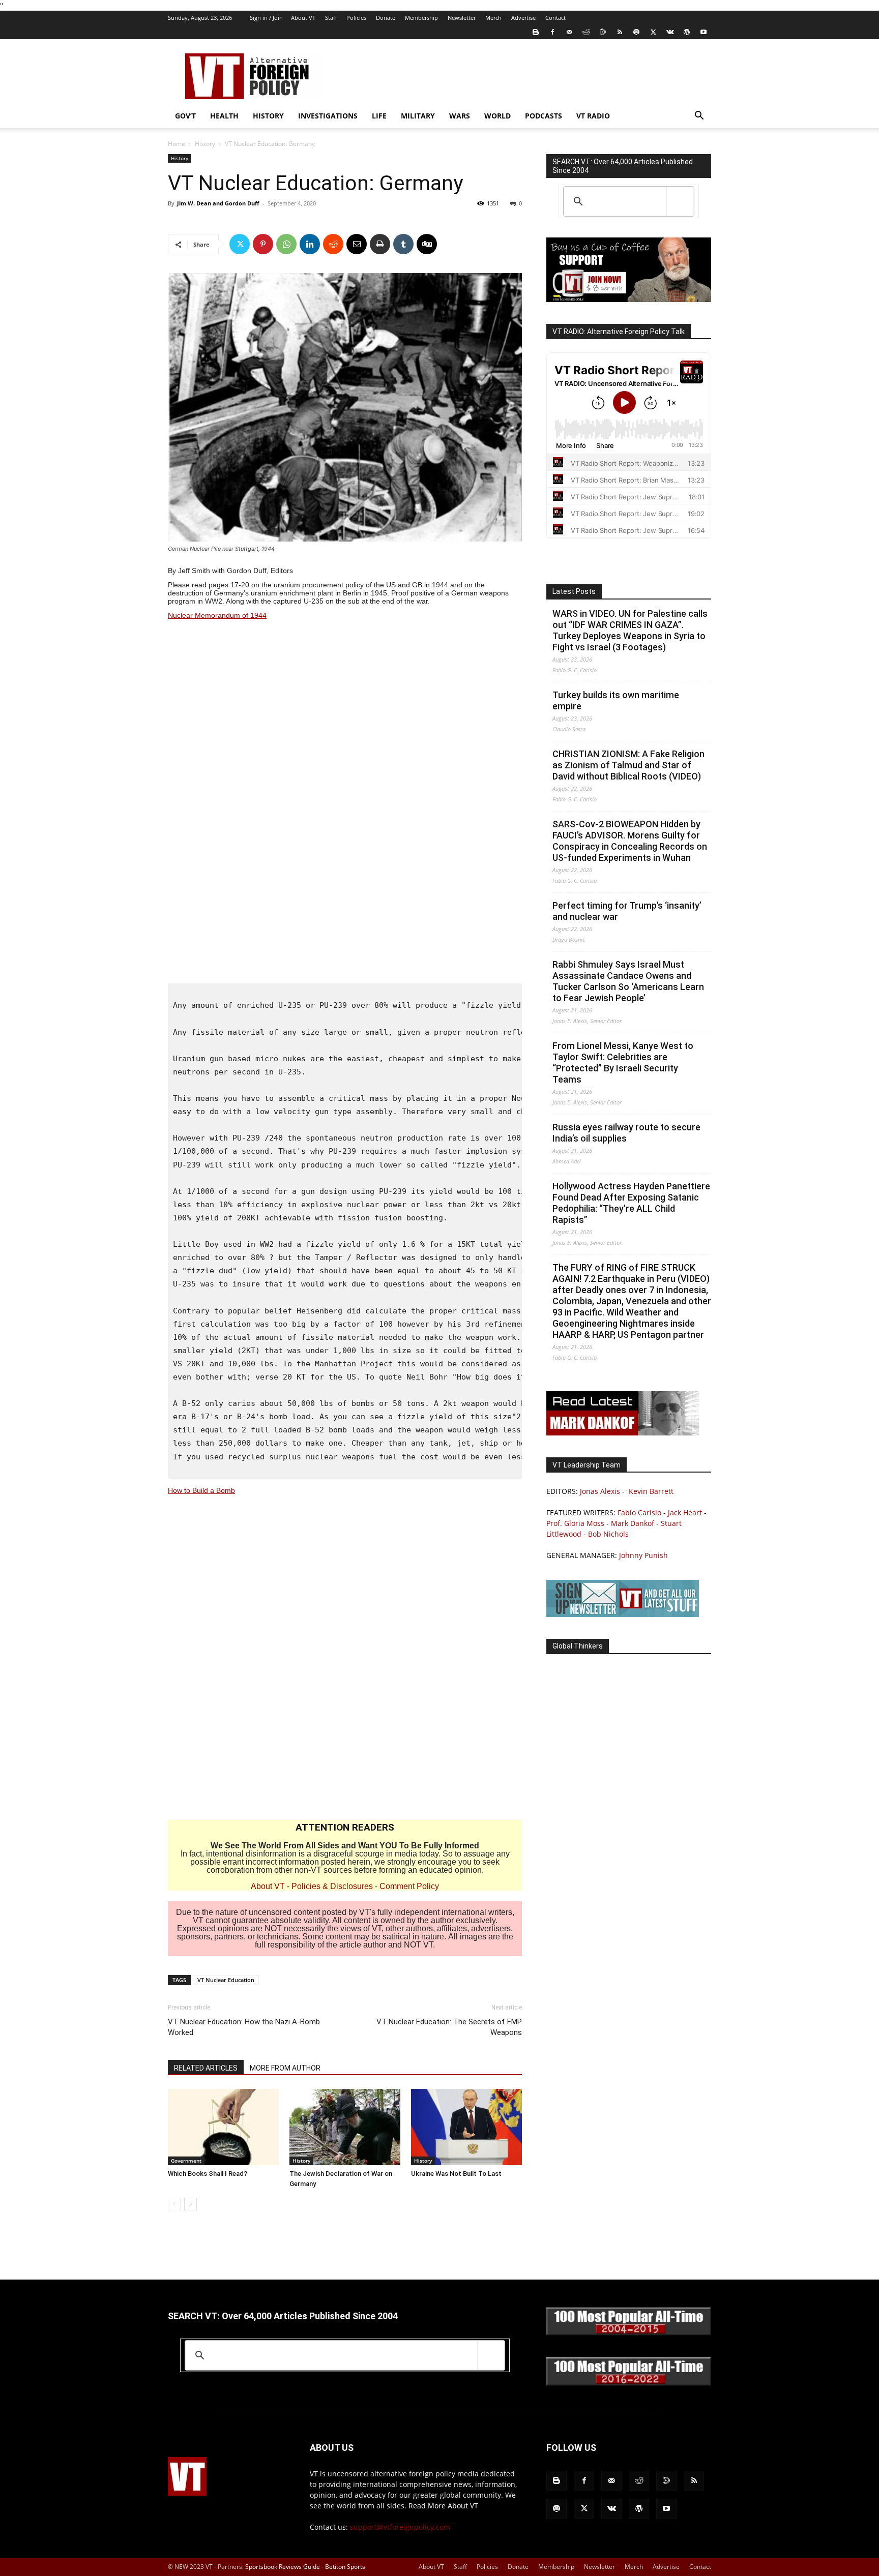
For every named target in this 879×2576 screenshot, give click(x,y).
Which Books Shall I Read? (208, 2174)
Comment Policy (409, 1886)
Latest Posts (574, 591)
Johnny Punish (643, 1555)
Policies (356, 18)
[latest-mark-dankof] (623, 1433)
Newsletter (462, 18)
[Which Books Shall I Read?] (223, 2127)
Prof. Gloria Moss (575, 1523)
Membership (421, 18)
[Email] (357, 244)
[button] (699, 117)
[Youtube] (704, 32)
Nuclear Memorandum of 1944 (217, 615)
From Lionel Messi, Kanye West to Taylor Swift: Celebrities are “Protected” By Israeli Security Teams (623, 1062)
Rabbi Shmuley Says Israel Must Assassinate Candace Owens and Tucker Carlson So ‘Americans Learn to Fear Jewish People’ (628, 981)
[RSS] (620, 32)
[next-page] (191, 2204)
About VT (303, 18)
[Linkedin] (310, 244)
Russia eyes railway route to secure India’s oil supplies (626, 1133)
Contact (555, 18)
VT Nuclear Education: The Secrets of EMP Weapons (449, 2027)
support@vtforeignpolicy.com (400, 2527)
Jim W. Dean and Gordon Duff (218, 203)
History (268, 116)
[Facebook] (552, 32)
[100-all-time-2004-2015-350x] (629, 2333)
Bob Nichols (608, 1534)
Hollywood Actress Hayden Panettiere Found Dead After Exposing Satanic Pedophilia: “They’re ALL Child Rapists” (631, 1203)
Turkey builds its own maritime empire (616, 700)
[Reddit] (586, 32)
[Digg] (427, 244)
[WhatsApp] (286, 244)
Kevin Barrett (651, 1491)
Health (224, 116)
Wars (460, 116)
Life (379, 116)
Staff (331, 18)
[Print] (380, 244)
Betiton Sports (345, 2567)
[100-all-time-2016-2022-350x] (629, 2383)
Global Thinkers (578, 1646)
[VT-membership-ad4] (629, 299)
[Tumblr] (403, 244)
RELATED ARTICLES (206, 2068)
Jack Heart (685, 1512)
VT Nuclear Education (226, 1980)
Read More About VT (443, 2506)
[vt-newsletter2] (623, 1614)
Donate (386, 18)
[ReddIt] (333, 244)
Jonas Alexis (600, 1491)
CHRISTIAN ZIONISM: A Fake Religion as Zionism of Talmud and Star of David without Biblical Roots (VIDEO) (628, 765)
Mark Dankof (633, 1523)
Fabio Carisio (639, 1512)
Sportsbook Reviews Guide (283, 2567)
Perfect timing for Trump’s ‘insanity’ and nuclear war (627, 911)
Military (418, 116)
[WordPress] (687, 32)
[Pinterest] (263, 244)
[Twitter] (653, 32)
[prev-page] (174, 2204)
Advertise (523, 18)
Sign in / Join (266, 18)
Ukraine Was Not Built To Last (456, 2174)
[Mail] (569, 32)
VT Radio (593, 116)
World (497, 116)
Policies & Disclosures (332, 1886)
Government (186, 2161)
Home (177, 144)
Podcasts (544, 116)
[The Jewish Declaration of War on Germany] (345, 2127)
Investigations (328, 116)
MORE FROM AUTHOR (285, 2068)
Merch (493, 18)
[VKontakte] (670, 32)
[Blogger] (536, 32)
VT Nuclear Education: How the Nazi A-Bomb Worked (244, 2027)
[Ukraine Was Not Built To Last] (466, 2127)
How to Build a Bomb (201, 1490)
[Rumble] (603, 32)
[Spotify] (636, 32)
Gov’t (185, 116)
